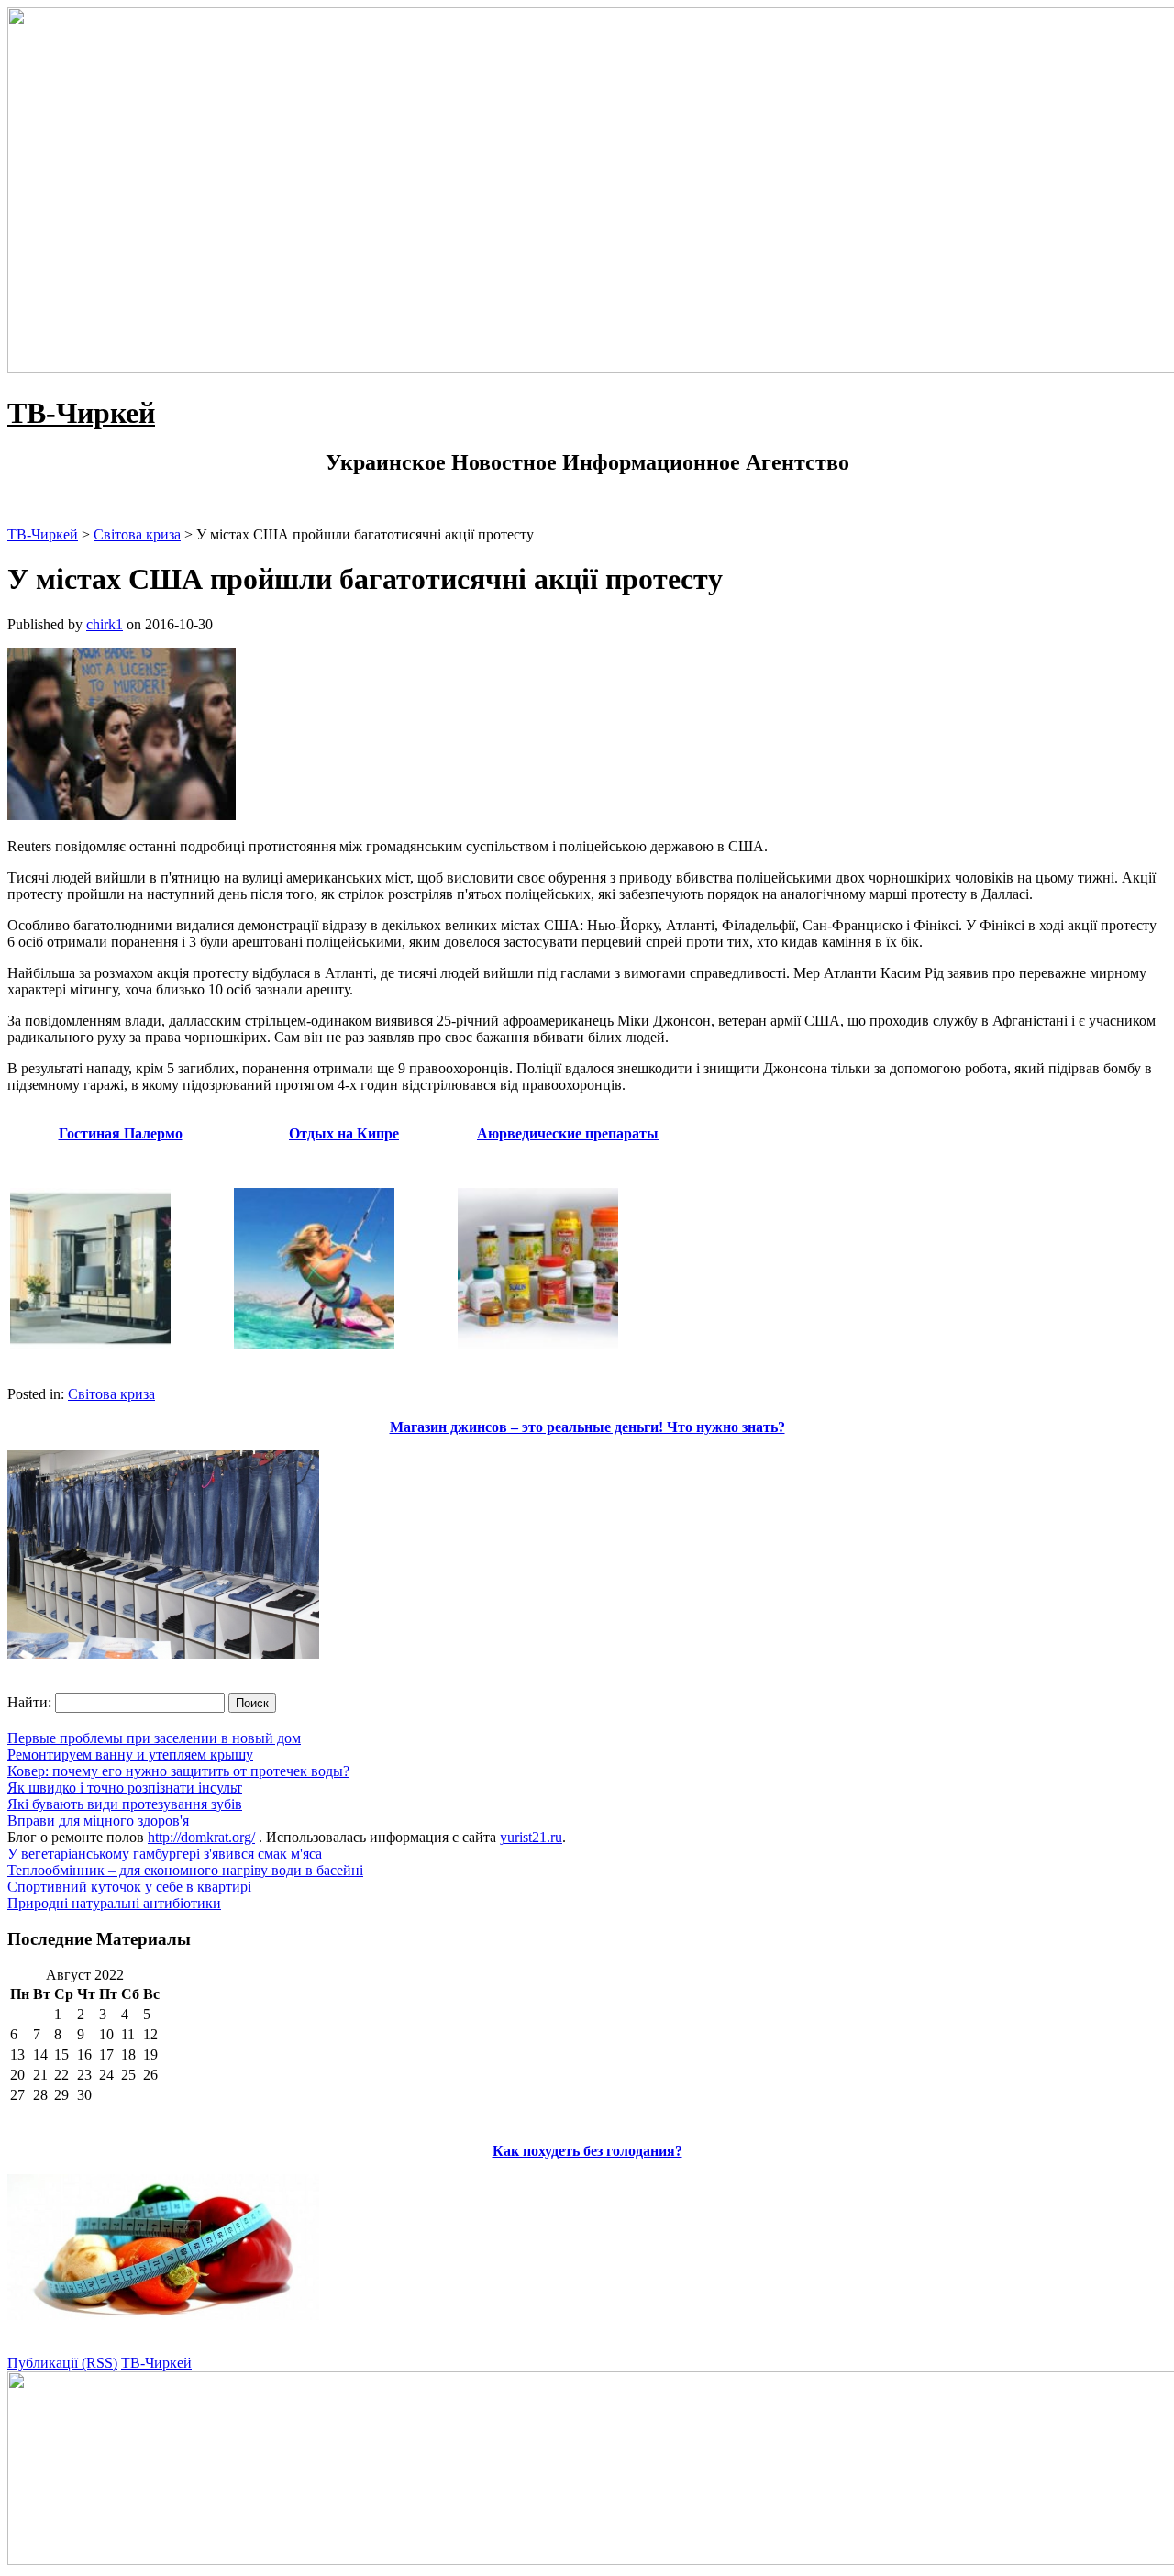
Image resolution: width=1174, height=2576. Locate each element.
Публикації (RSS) (62, 2363)
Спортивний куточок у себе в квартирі (129, 1887)
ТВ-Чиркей (81, 413)
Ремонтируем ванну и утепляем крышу (130, 1754)
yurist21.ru (531, 1837)
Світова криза (111, 1394)
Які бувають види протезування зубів (125, 1804)
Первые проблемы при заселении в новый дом (154, 1738)
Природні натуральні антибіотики (114, 1903)
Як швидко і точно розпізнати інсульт (125, 1788)
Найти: (29, 1702)
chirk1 (105, 624)
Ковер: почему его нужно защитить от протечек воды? (178, 1771)
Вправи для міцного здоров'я (98, 1821)
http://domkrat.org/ (201, 1837)
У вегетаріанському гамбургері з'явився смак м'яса (165, 1854)
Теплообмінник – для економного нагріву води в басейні (185, 1870)
